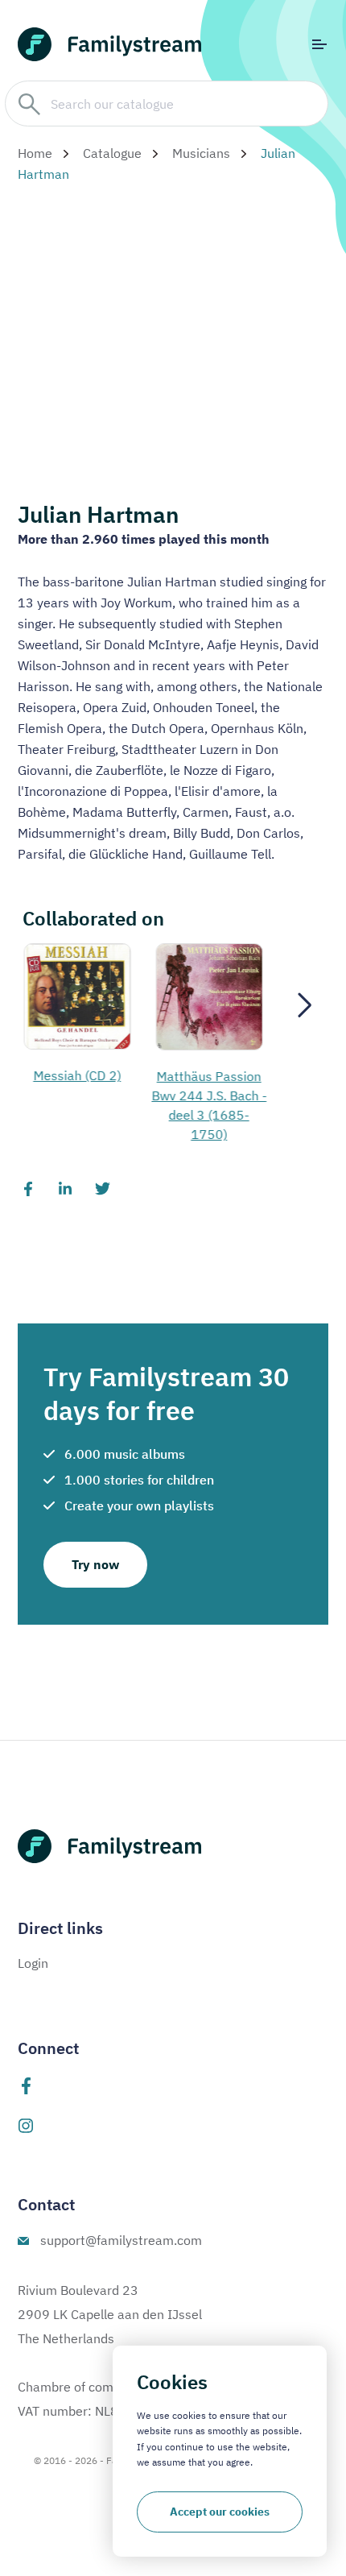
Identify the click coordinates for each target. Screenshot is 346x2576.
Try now (95, 1564)
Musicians (201, 153)
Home (35, 153)
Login (33, 1963)
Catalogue (112, 153)
